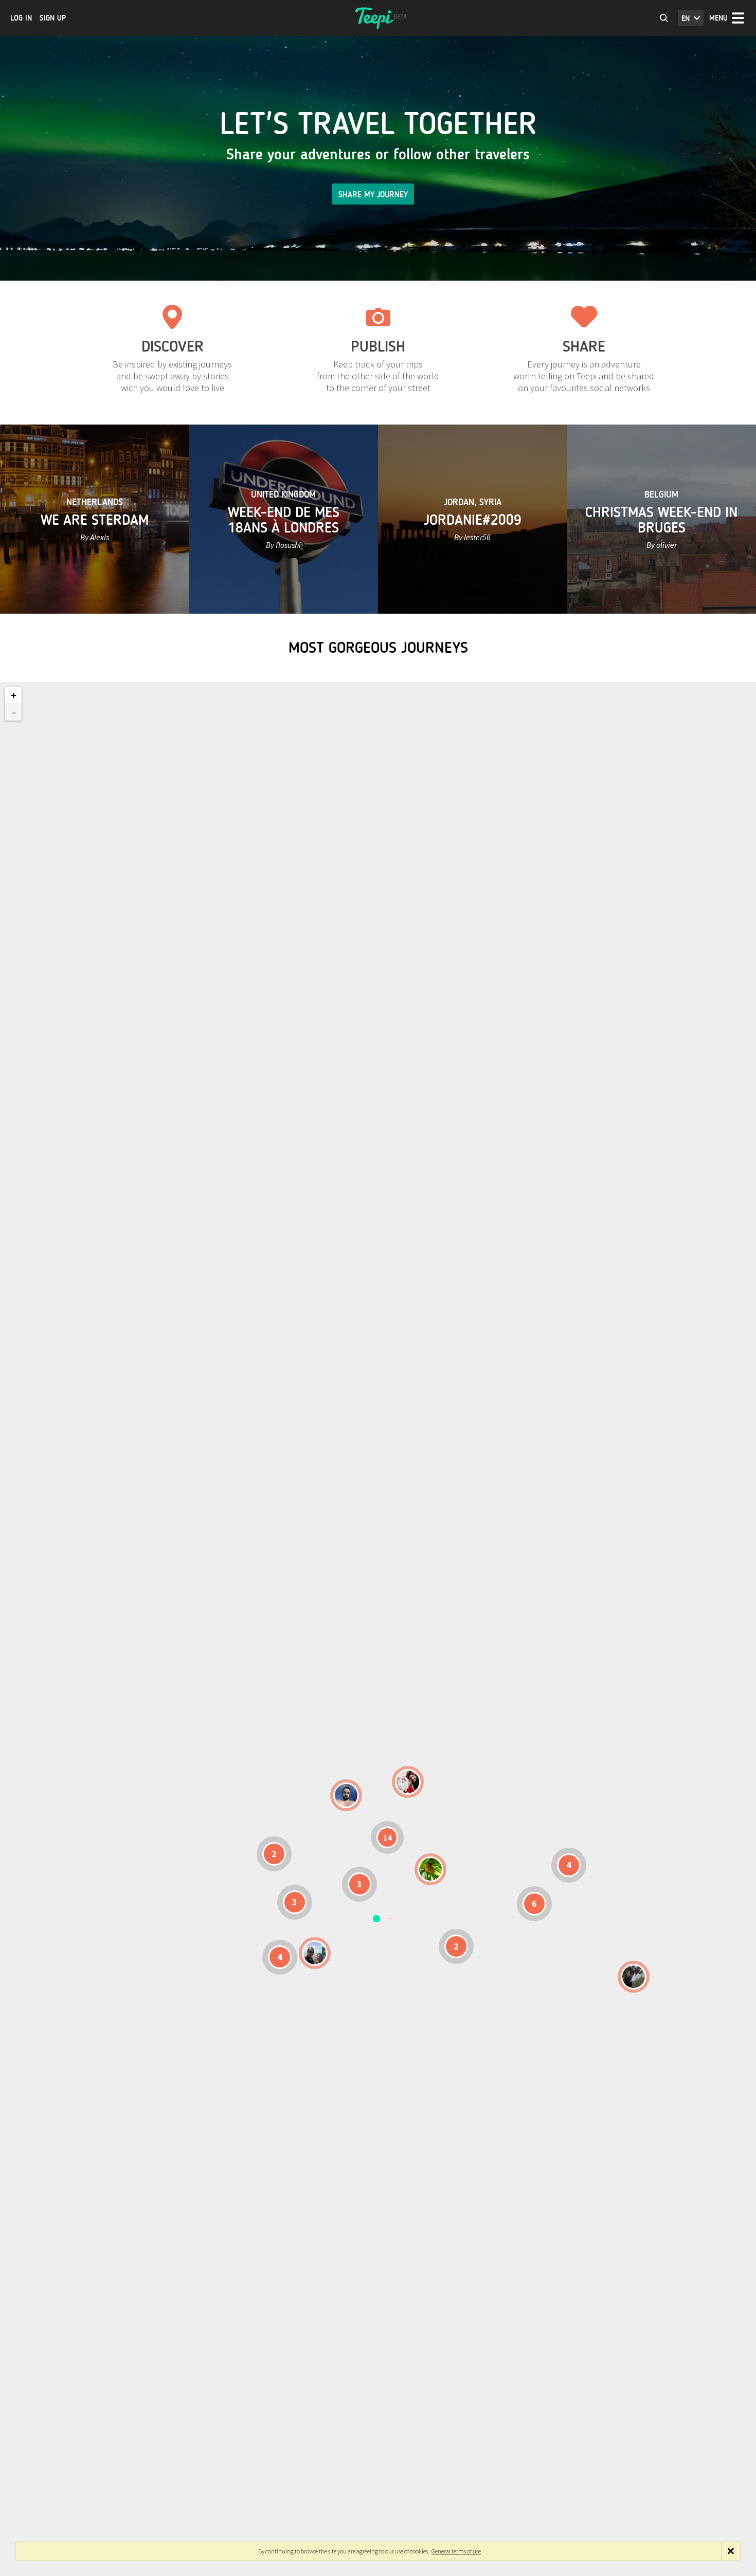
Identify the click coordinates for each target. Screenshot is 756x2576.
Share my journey (373, 195)
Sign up (53, 18)
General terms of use (456, 2551)
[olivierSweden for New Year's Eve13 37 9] (408, 1782)
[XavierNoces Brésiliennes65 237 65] (315, 1953)
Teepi (378, 18)
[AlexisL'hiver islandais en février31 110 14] (346, 1795)
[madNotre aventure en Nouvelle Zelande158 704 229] (634, 1977)
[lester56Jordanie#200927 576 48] (430, 1869)
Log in (21, 18)
